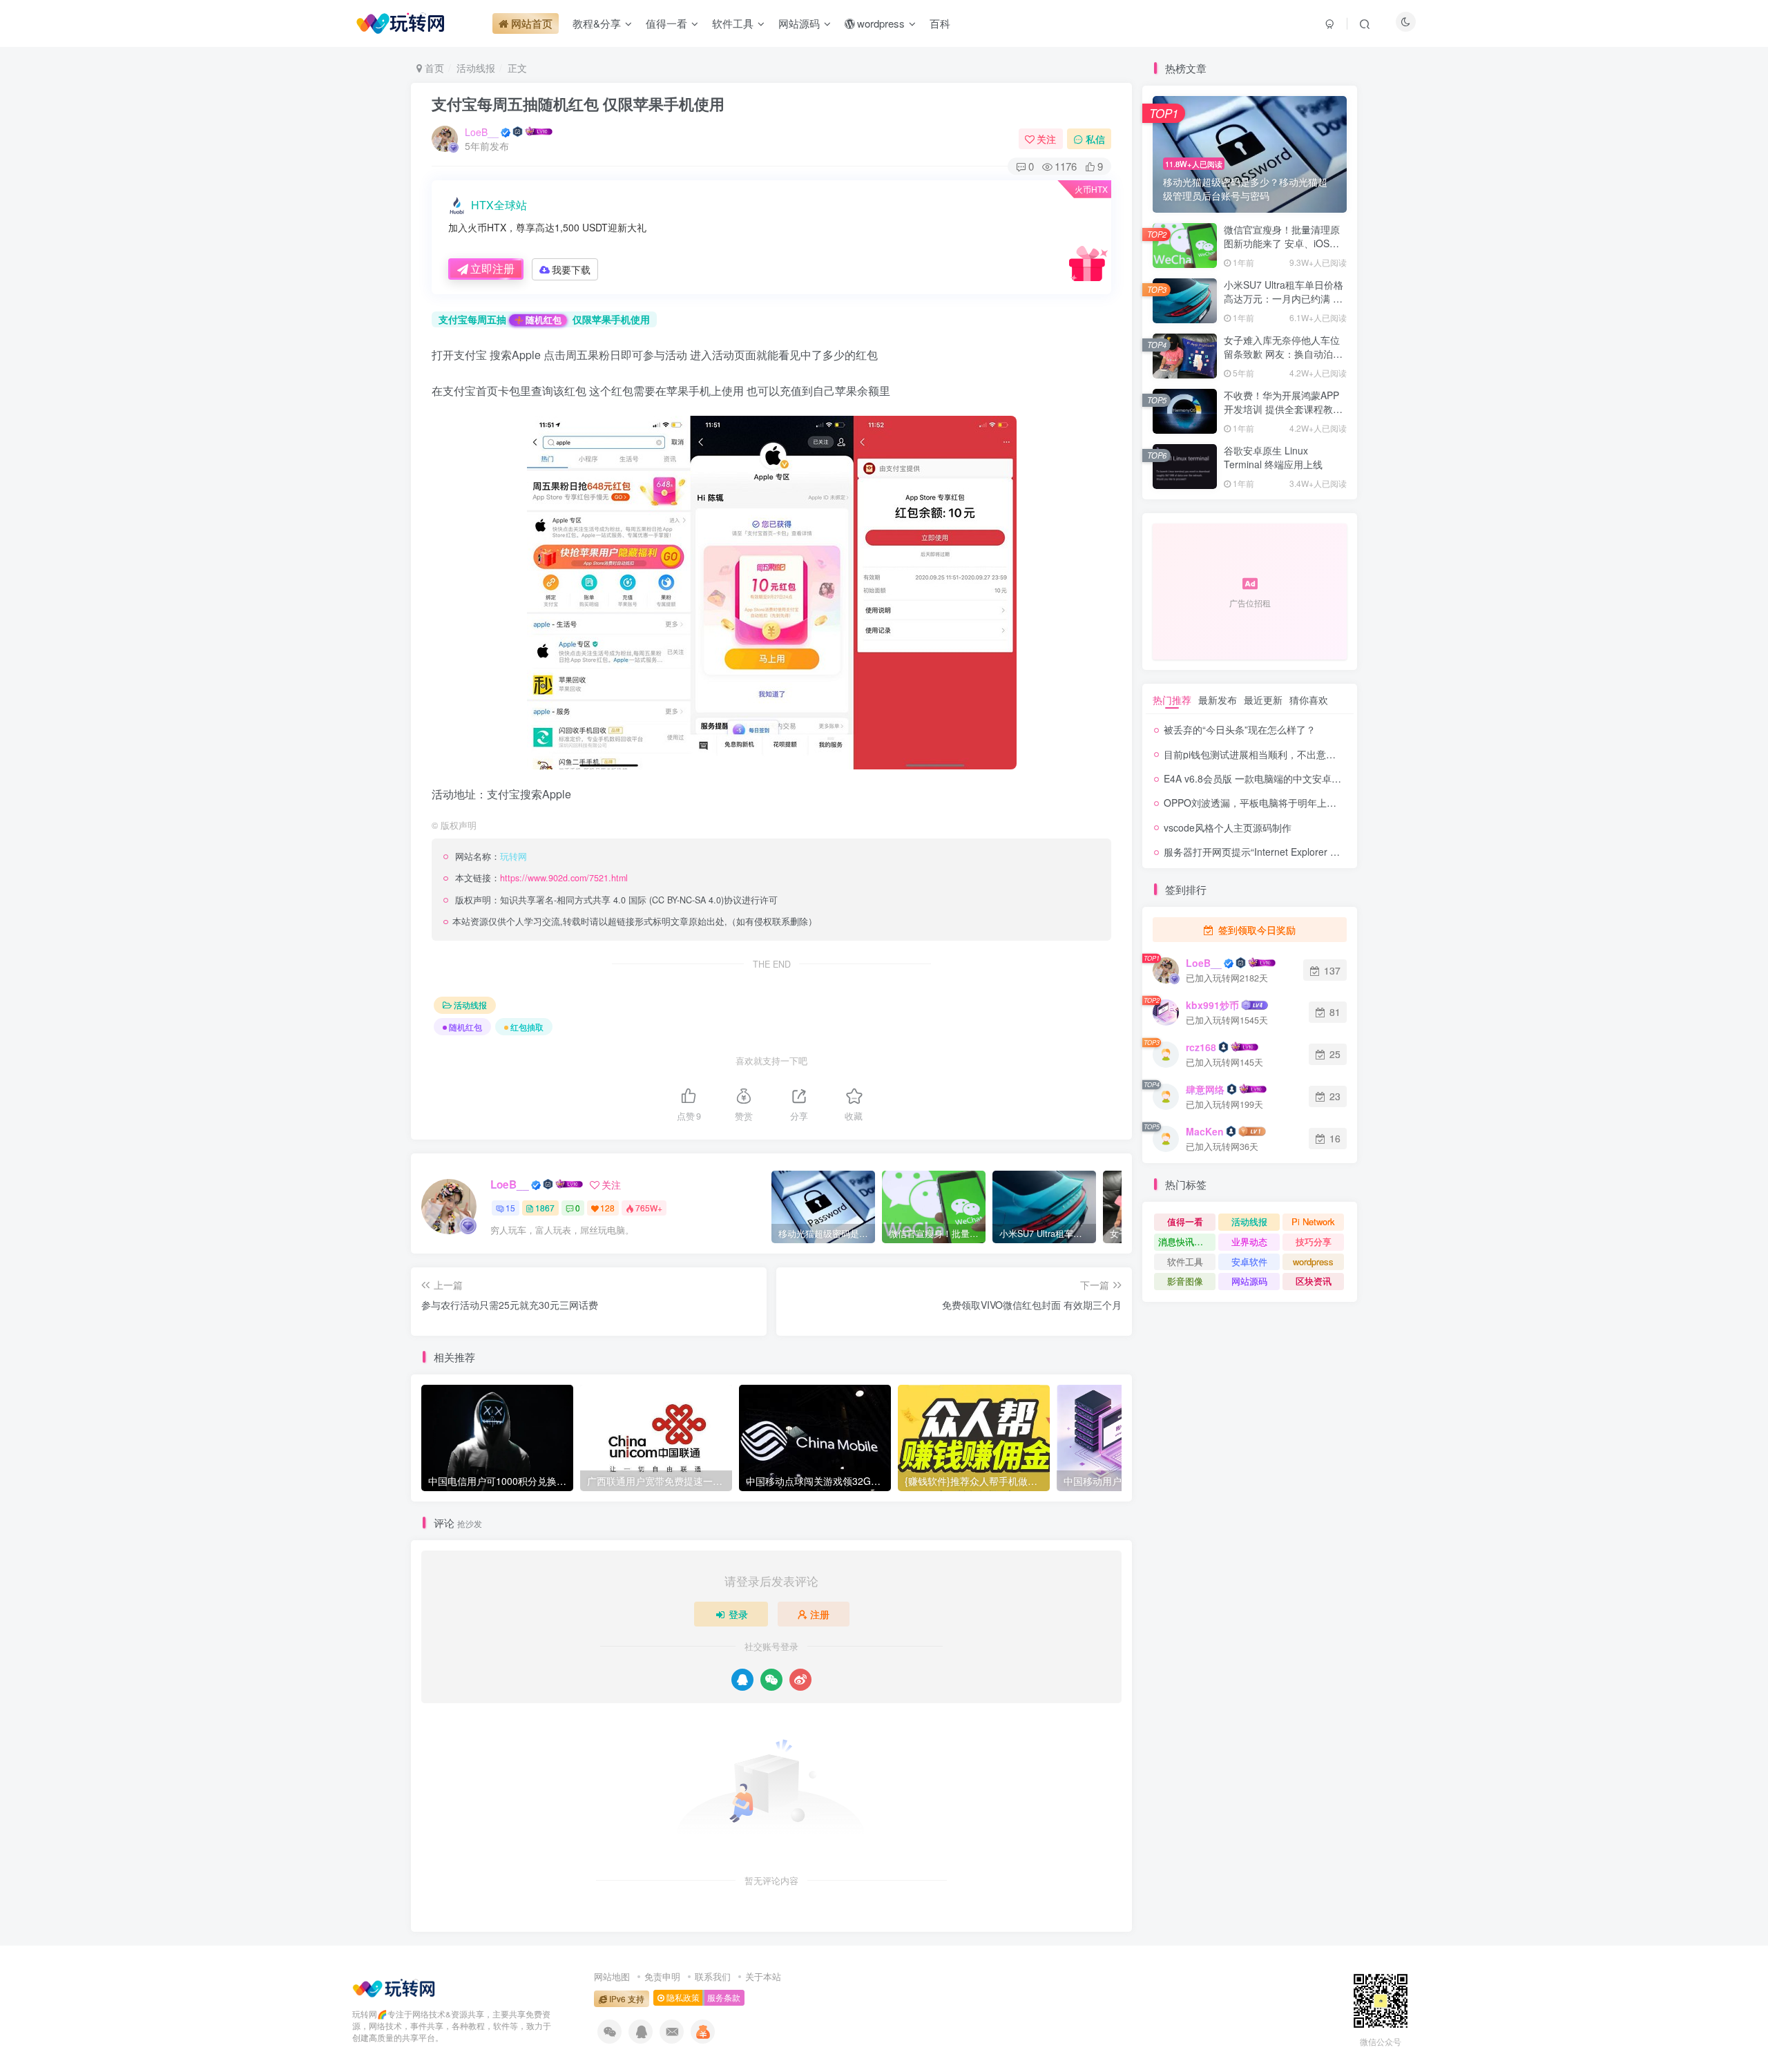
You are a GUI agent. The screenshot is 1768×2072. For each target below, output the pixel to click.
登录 (738, 1614)
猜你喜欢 (1309, 700)
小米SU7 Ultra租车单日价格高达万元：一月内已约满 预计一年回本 (1284, 298)
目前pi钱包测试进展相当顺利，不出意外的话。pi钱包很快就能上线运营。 (1321, 754)
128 (607, 1208)
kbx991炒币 (1212, 1005)
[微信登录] (771, 1680)
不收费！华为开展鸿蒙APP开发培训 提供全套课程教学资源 (1283, 409)
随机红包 (544, 320)
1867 (545, 1208)
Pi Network (1313, 1221)
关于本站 (763, 1976)
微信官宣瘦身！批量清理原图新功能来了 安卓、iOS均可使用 (1282, 243)
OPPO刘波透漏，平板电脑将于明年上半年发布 (1265, 803)
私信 (1095, 139)
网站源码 (1249, 1281)
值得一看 (1185, 1221)
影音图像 (1185, 1281)
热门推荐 (1172, 700)
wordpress (1313, 1262)
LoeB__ (482, 132)
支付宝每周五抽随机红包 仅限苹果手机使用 (578, 104)
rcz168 (1201, 1047)
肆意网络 (1205, 1089)
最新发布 (1218, 700)
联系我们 (713, 1976)
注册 (820, 1614)
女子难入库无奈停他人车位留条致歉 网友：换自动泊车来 (1283, 353)
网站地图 (612, 1976)
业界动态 (1249, 1241)
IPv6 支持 (626, 1999)
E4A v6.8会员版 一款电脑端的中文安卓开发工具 (1267, 778)
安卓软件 (1249, 1262)
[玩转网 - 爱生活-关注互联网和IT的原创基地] (394, 1987)
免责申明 (662, 1976)
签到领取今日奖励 (1256, 930)
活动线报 (476, 68)
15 (510, 1208)
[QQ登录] (742, 1680)
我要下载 (571, 269)
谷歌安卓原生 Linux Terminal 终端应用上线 (1273, 457)
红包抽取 (527, 1027)
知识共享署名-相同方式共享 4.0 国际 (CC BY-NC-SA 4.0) (612, 900)
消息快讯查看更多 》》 (1187, 1241)
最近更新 (1263, 700)
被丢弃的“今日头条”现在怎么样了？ (1240, 729)
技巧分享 (1314, 1241)
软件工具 (1185, 1262)
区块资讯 (1314, 1281)
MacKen (1205, 1131)
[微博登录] (800, 1680)
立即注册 (492, 268)
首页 (433, 68)
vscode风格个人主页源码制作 (1228, 827)
